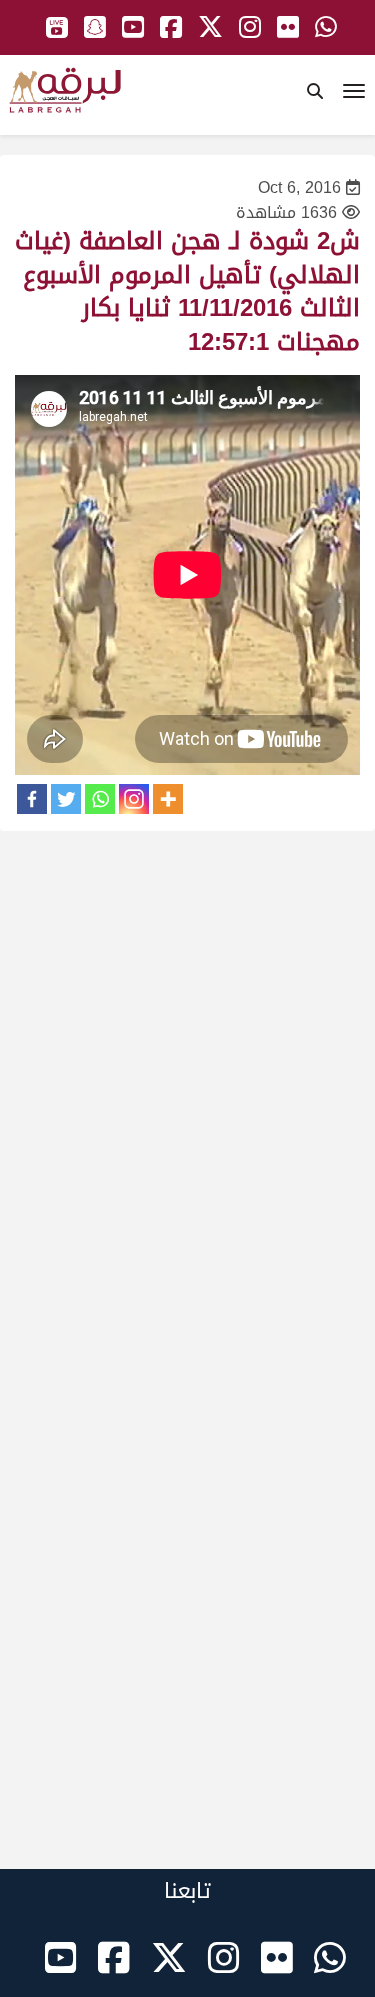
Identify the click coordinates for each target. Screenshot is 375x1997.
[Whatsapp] (100, 799)
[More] (168, 799)
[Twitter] (66, 799)
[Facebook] (32, 799)
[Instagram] (134, 799)
